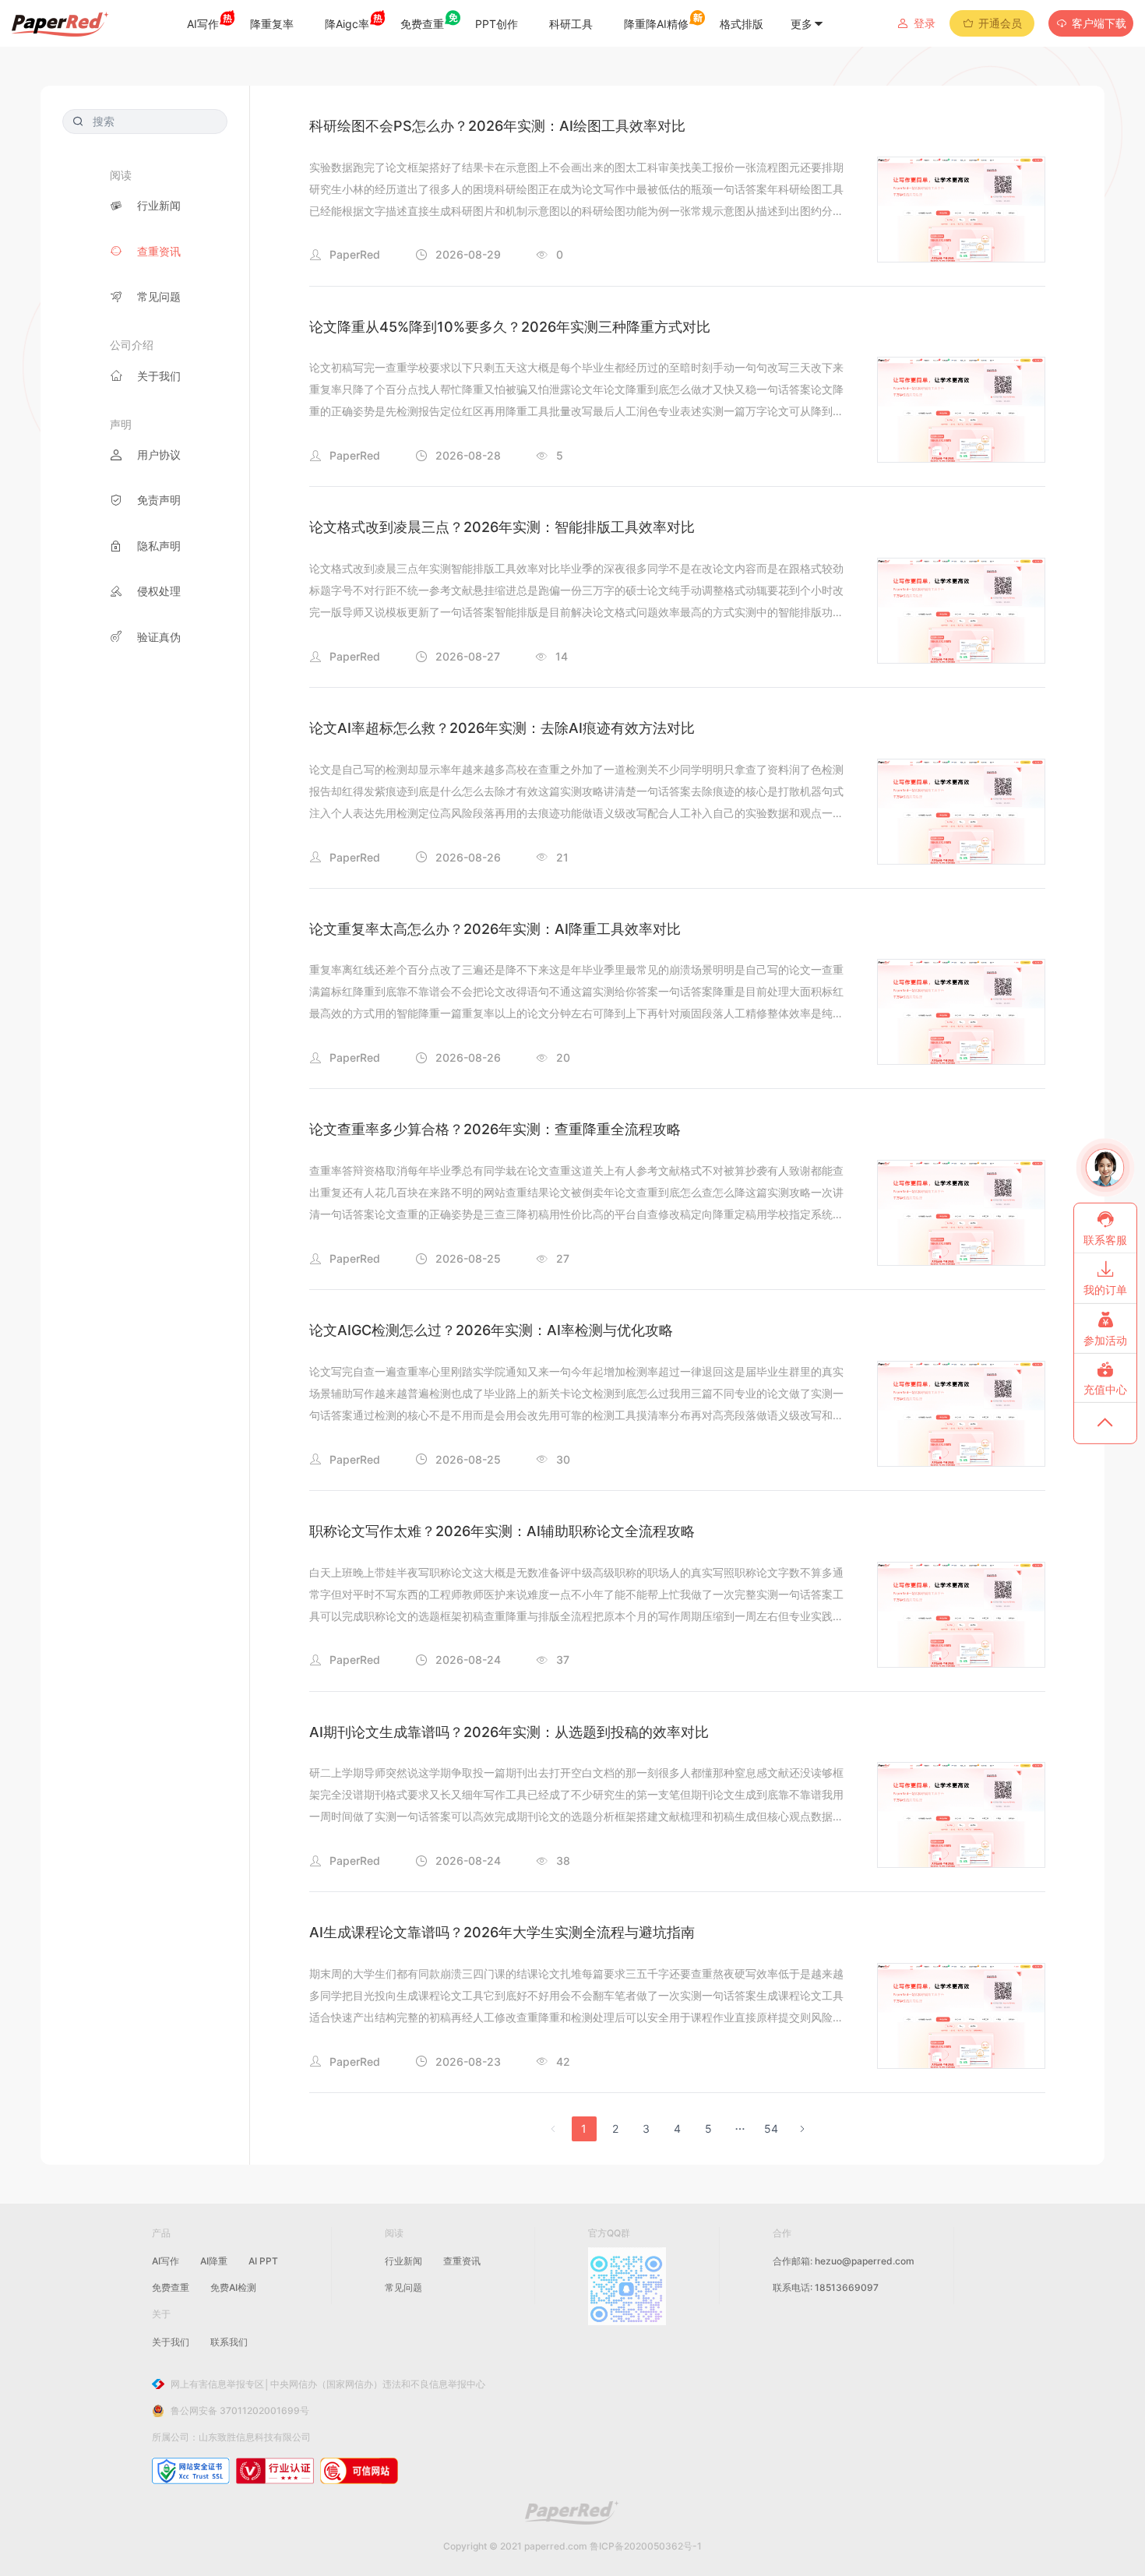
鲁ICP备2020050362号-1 (646, 2546)
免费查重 (171, 2287)
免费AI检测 (233, 2287)
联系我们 (229, 2342)
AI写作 (166, 2261)
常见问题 (403, 2287)
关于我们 (171, 2342)
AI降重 (214, 2261)
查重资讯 (462, 2261)
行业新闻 (403, 2261)
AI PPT (263, 2261)
